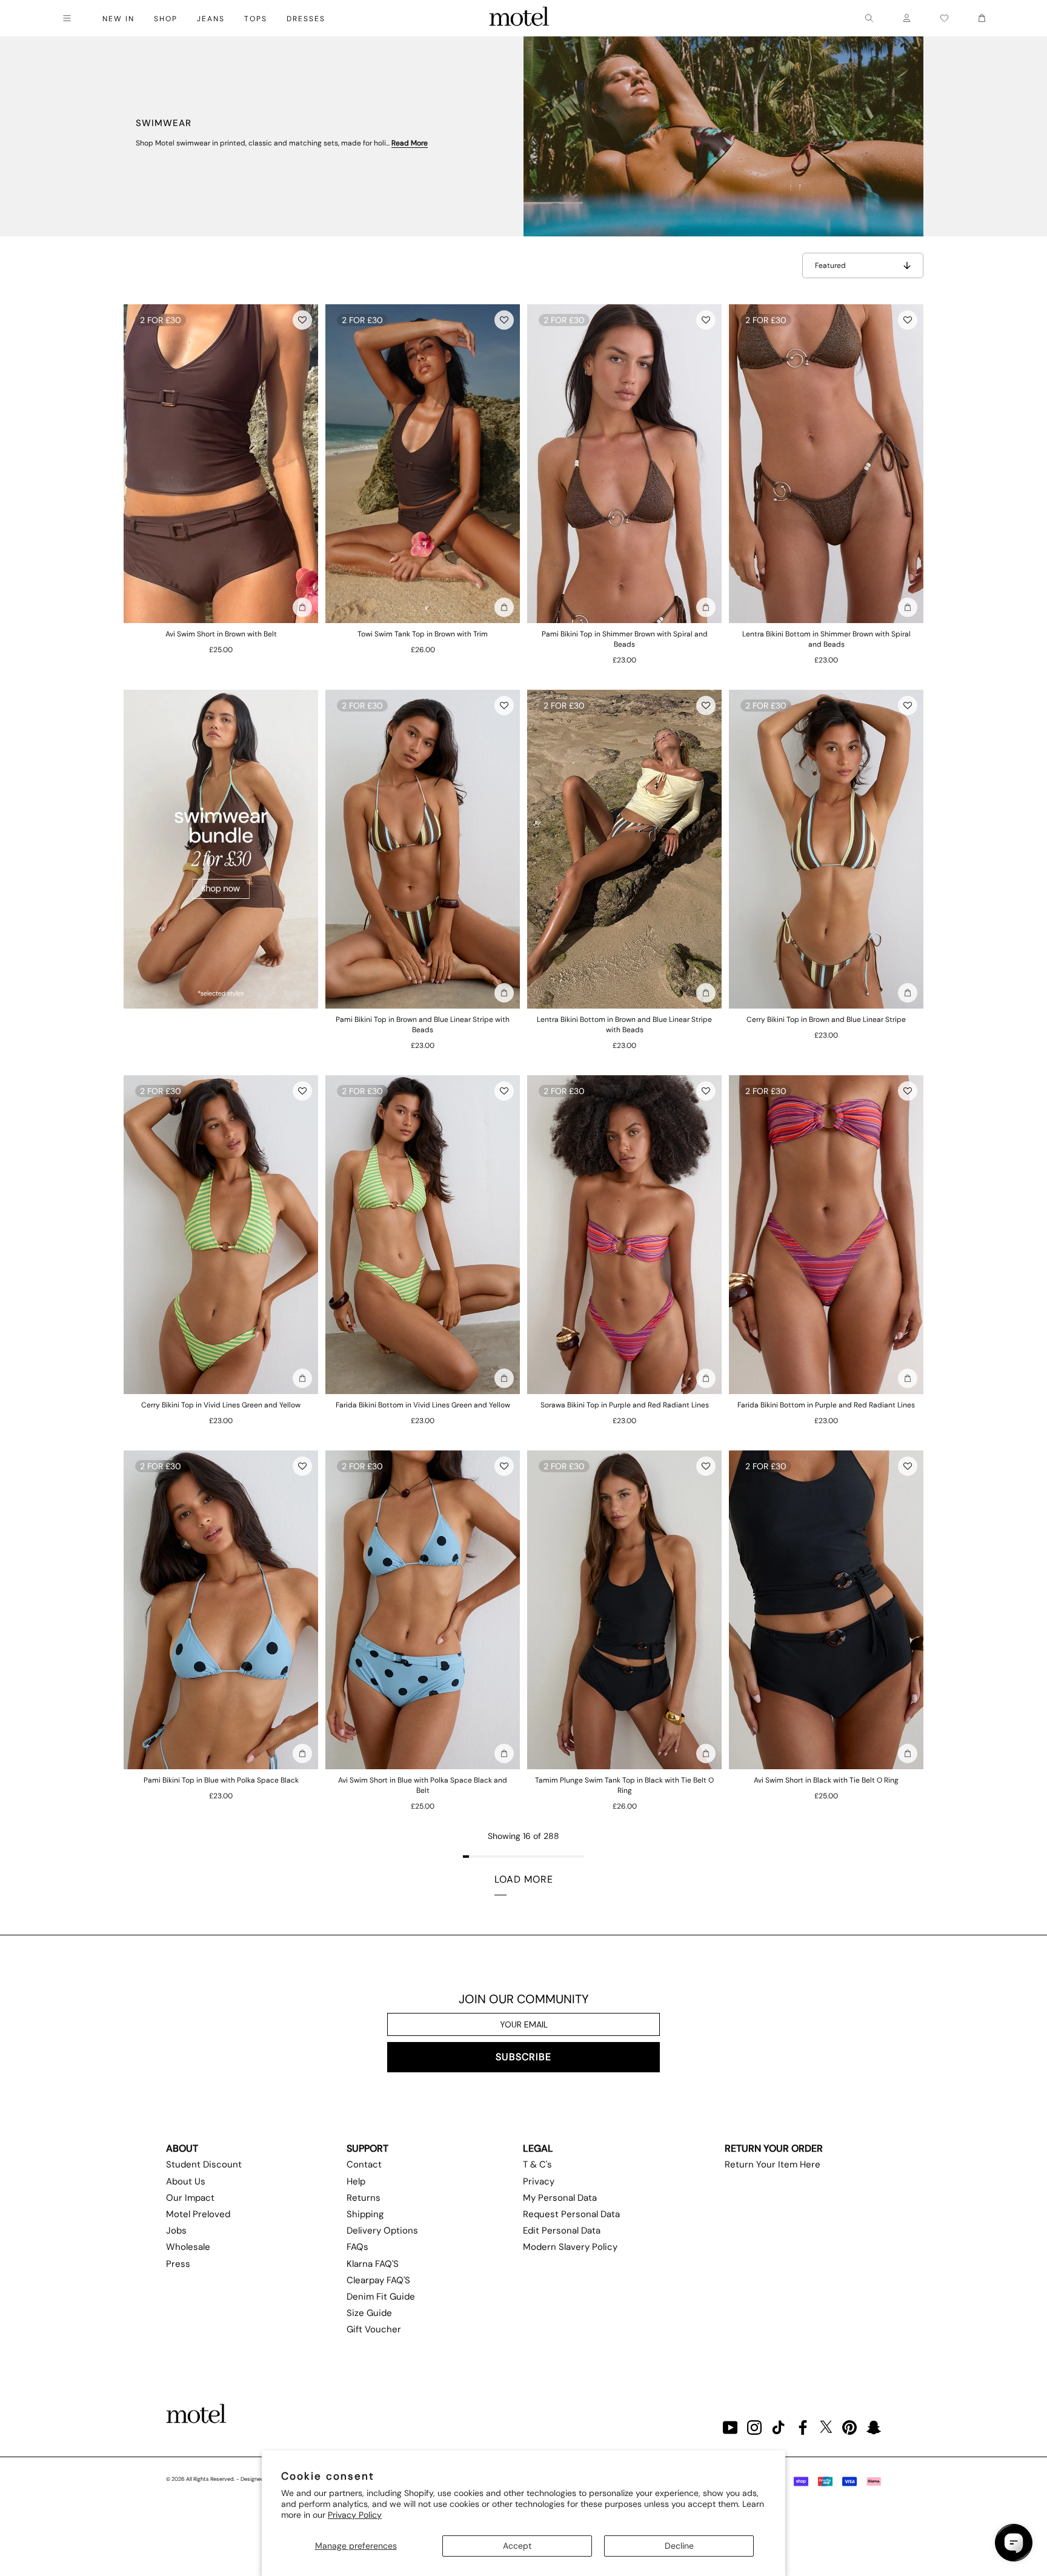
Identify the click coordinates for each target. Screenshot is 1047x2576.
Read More (410, 143)
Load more (524, 1879)
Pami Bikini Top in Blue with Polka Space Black (221, 1780)
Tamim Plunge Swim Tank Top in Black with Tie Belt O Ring (624, 1785)
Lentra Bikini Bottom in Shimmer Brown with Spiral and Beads (826, 639)
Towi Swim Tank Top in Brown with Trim (423, 634)
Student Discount (204, 2164)
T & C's (537, 2164)
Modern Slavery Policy (570, 2247)
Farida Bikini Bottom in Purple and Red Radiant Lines (826, 1405)
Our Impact (190, 2198)
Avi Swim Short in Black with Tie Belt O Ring (826, 1780)
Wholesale (188, 2247)
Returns (364, 2198)
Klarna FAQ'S (373, 2264)
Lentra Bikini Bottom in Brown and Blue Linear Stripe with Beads (624, 1025)
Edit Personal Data (562, 2231)
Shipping (365, 2214)
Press (178, 2264)
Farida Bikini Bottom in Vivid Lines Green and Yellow (423, 1405)
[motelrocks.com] (519, 18)
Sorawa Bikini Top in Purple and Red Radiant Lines (625, 1405)
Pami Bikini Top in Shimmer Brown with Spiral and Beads (625, 639)
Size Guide (369, 2313)
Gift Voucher (374, 2329)
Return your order (774, 2148)
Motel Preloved (198, 2214)
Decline (679, 2546)
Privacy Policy (355, 2515)
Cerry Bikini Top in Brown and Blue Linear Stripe (826, 1019)
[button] (302, 320)
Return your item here (773, 2164)
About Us (186, 2181)
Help (356, 2181)
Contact (364, 2164)
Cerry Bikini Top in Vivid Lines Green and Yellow (221, 1405)
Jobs (176, 2231)
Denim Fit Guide (381, 2297)
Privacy (539, 2181)
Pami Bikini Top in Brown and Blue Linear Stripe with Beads (423, 1025)
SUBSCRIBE (523, 2057)
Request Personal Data (571, 2214)
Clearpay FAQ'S (378, 2280)
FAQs (357, 2247)
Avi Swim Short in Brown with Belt (221, 634)
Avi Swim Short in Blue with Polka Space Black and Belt (423, 1785)
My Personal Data (560, 2198)
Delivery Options (382, 2231)
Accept (517, 2546)
